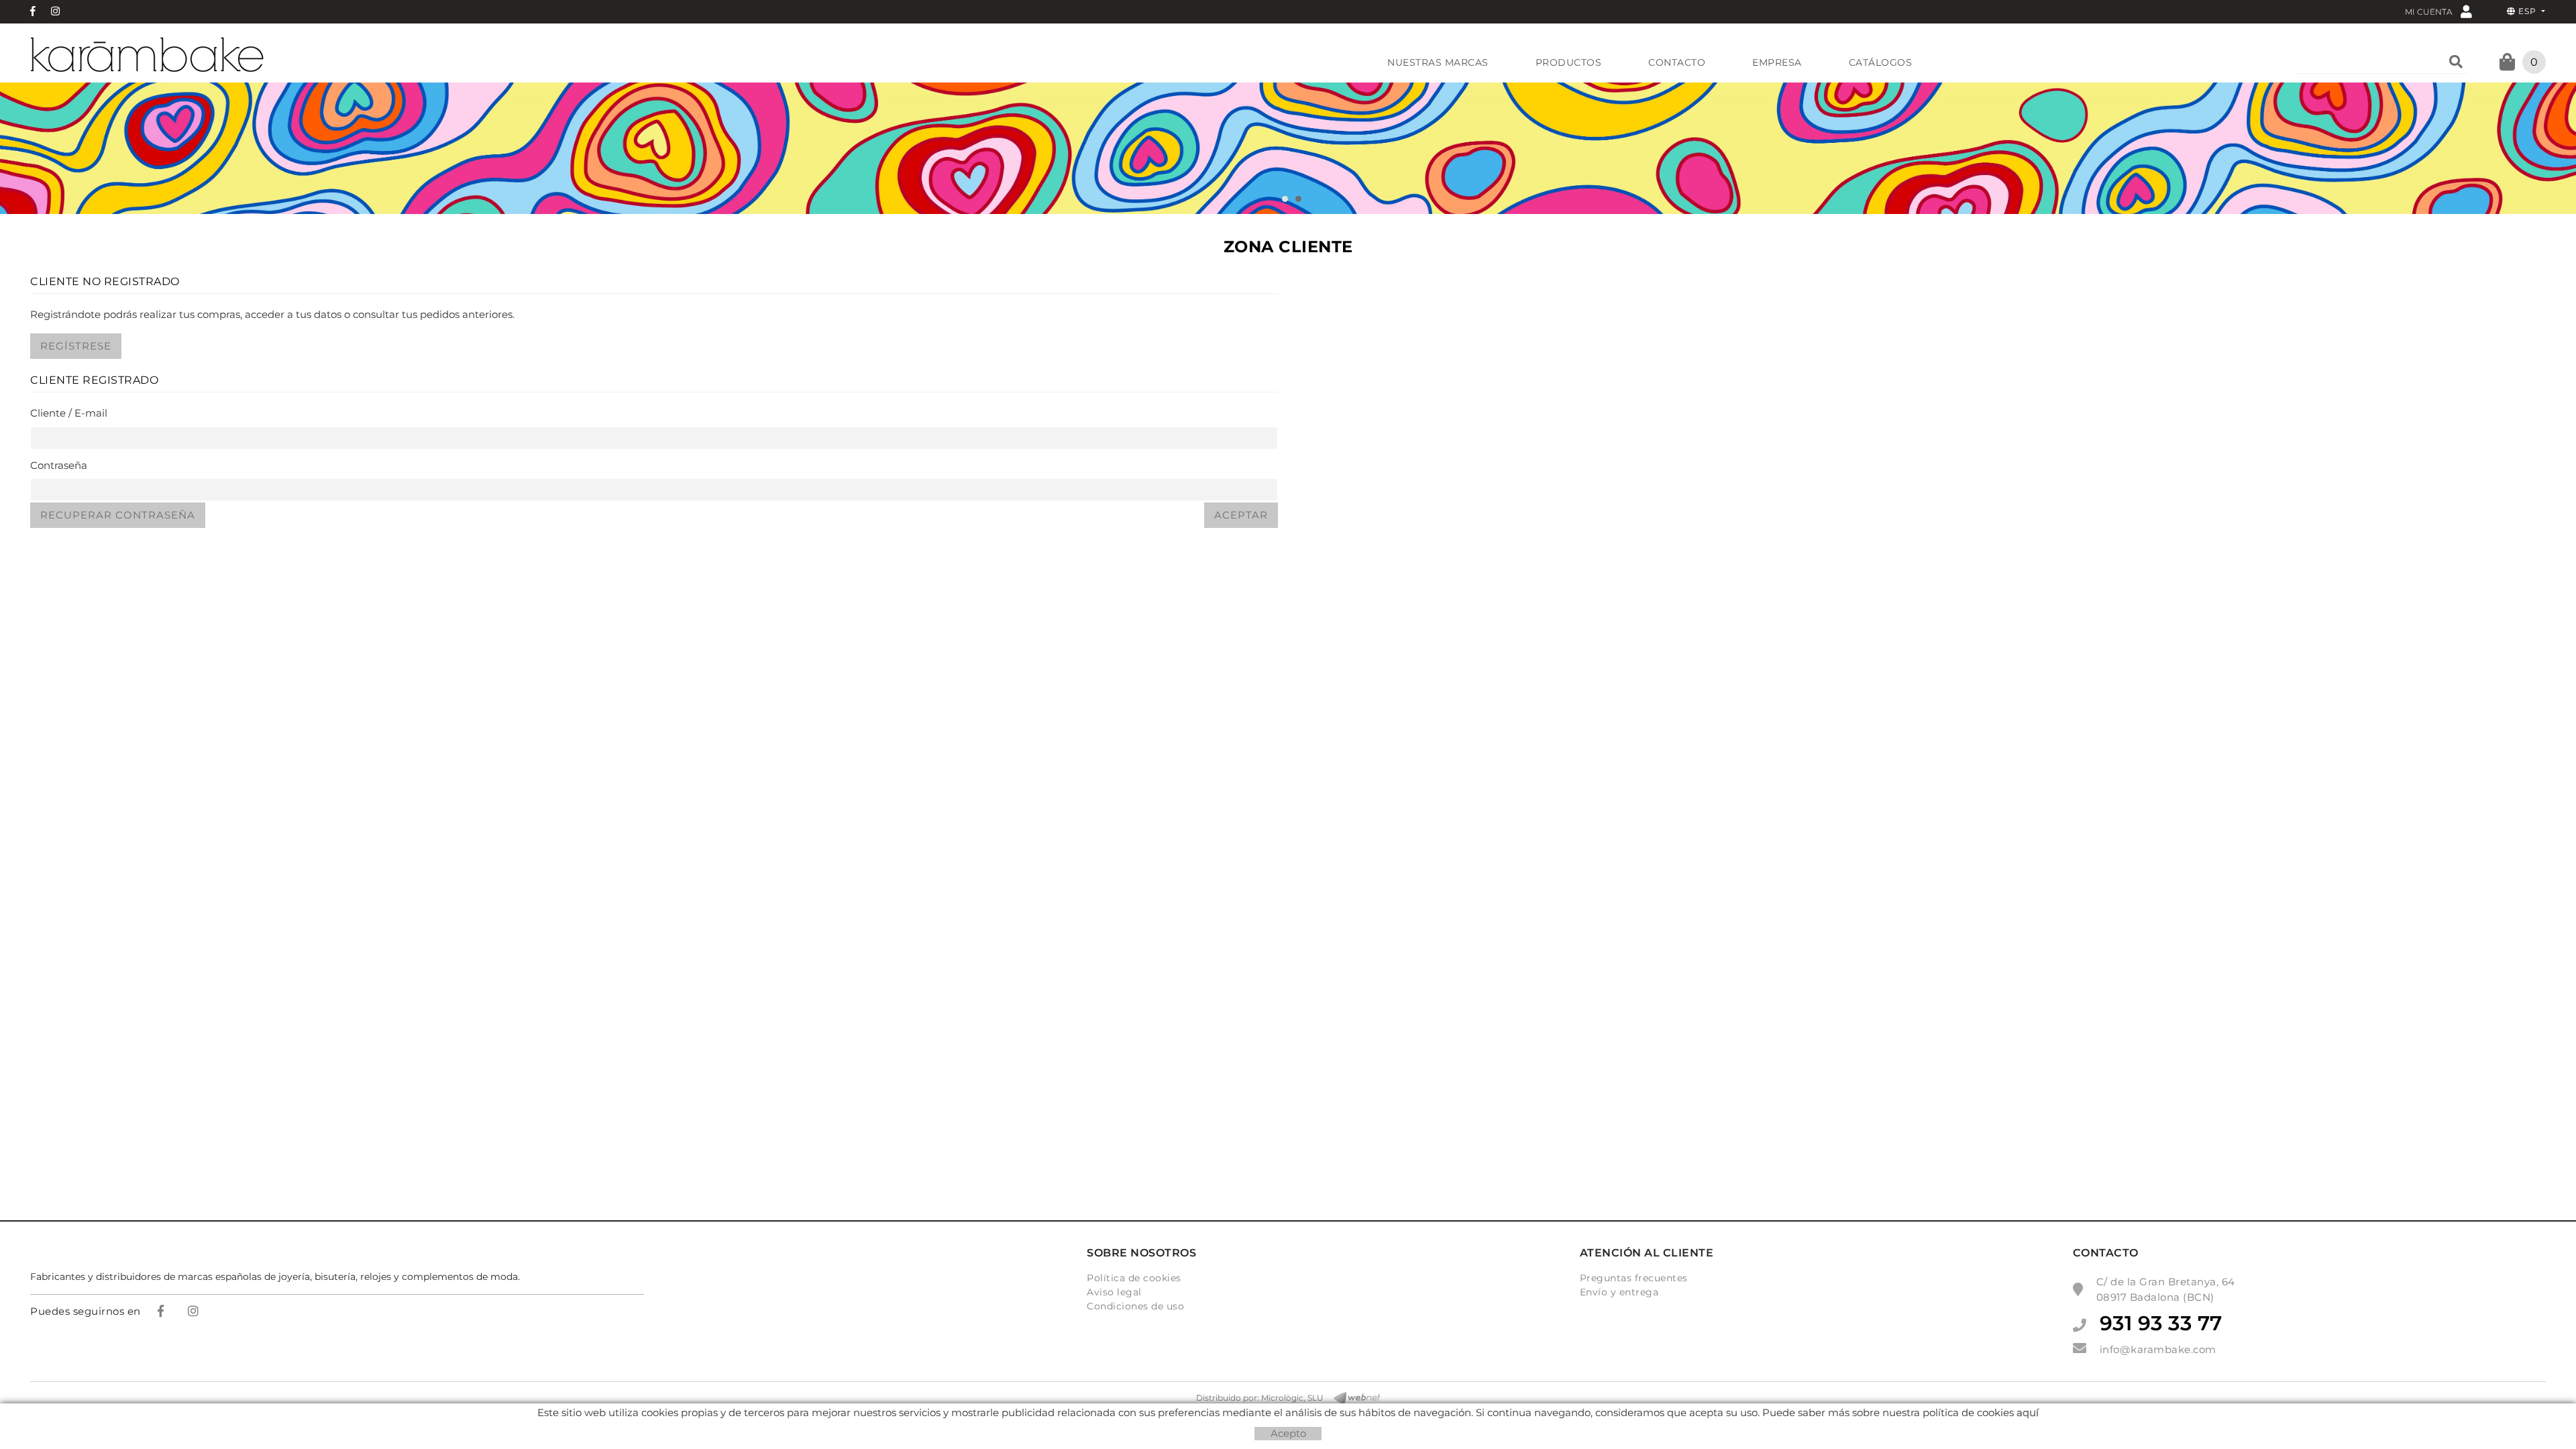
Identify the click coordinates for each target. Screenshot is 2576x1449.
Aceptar (1241, 515)
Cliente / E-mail (69, 413)
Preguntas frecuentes (1634, 1278)
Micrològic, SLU (1292, 1398)
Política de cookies (1134, 1278)
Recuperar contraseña (118, 515)
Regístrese (76, 346)
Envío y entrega (1619, 1292)
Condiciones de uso (1135, 1306)
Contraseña (59, 465)
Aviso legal (1114, 1292)
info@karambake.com (2158, 1349)
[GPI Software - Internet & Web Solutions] (1352, 1398)
